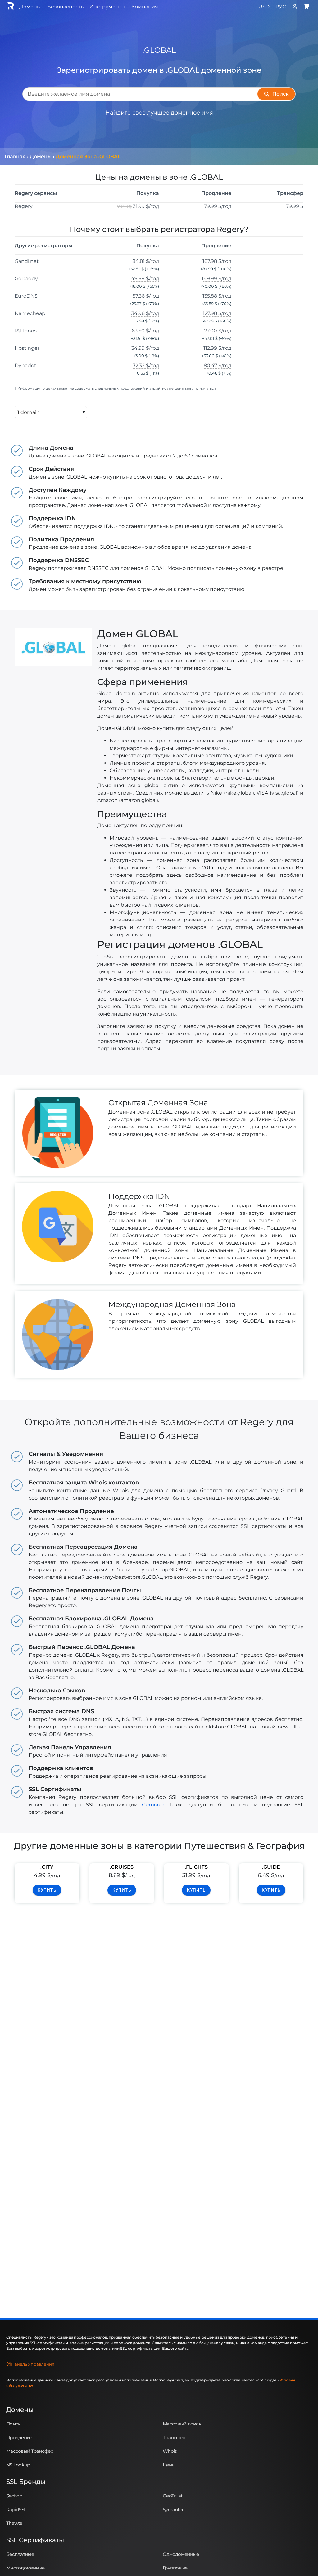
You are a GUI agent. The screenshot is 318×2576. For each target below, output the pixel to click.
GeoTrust (173, 2496)
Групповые (175, 2568)
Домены (20, 2410)
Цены (169, 2465)
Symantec (174, 2509)
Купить (47, 1890)
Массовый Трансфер (30, 2451)
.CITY (47, 1867)
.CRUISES (122, 1867)
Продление (19, 2437)
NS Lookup (18, 2465)
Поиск (13, 2424)
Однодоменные (181, 2554)
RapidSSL (16, 2509)
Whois (170, 2451)
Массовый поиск (182, 2424)
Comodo (153, 1805)
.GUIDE (271, 1867)
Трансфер (174, 2437)
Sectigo (14, 2496)
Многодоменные (25, 2568)
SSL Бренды (26, 2482)
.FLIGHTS (196, 1867)
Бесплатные (20, 2554)
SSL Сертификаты (35, 2540)
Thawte (14, 2523)
